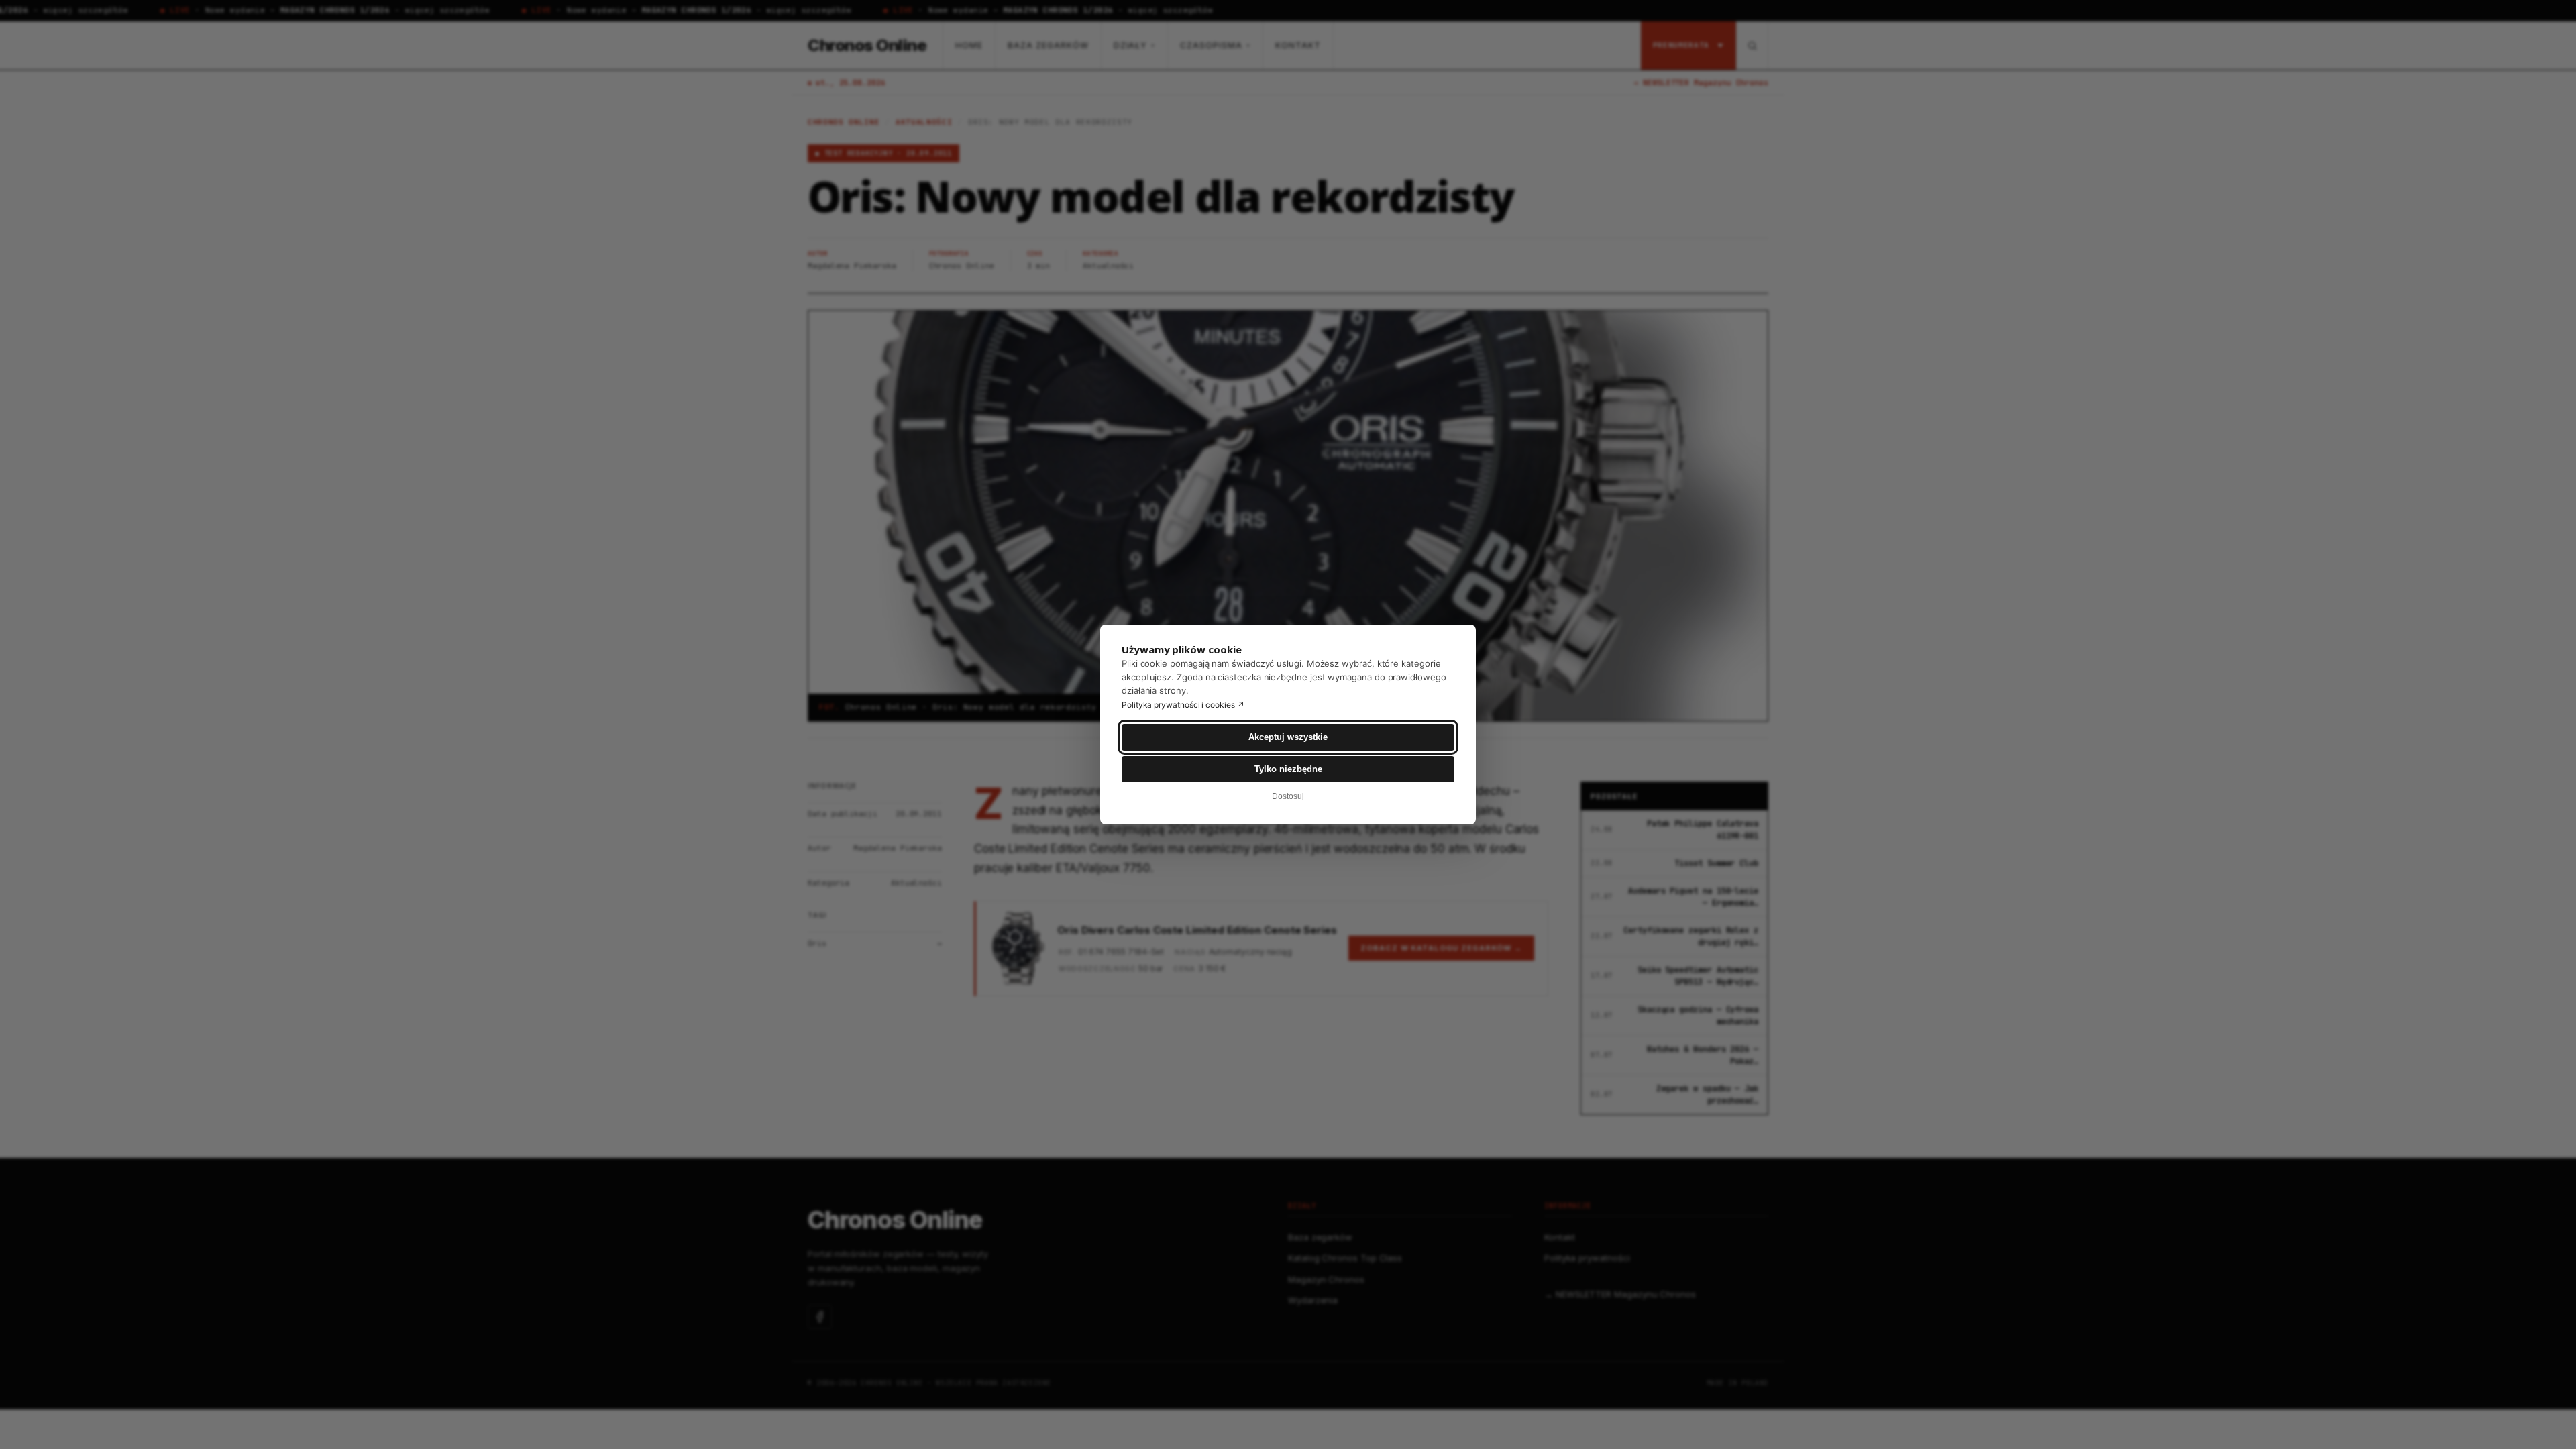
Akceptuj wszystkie (1288, 737)
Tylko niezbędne (1288, 769)
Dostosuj (1288, 796)
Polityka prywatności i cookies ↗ (1183, 705)
